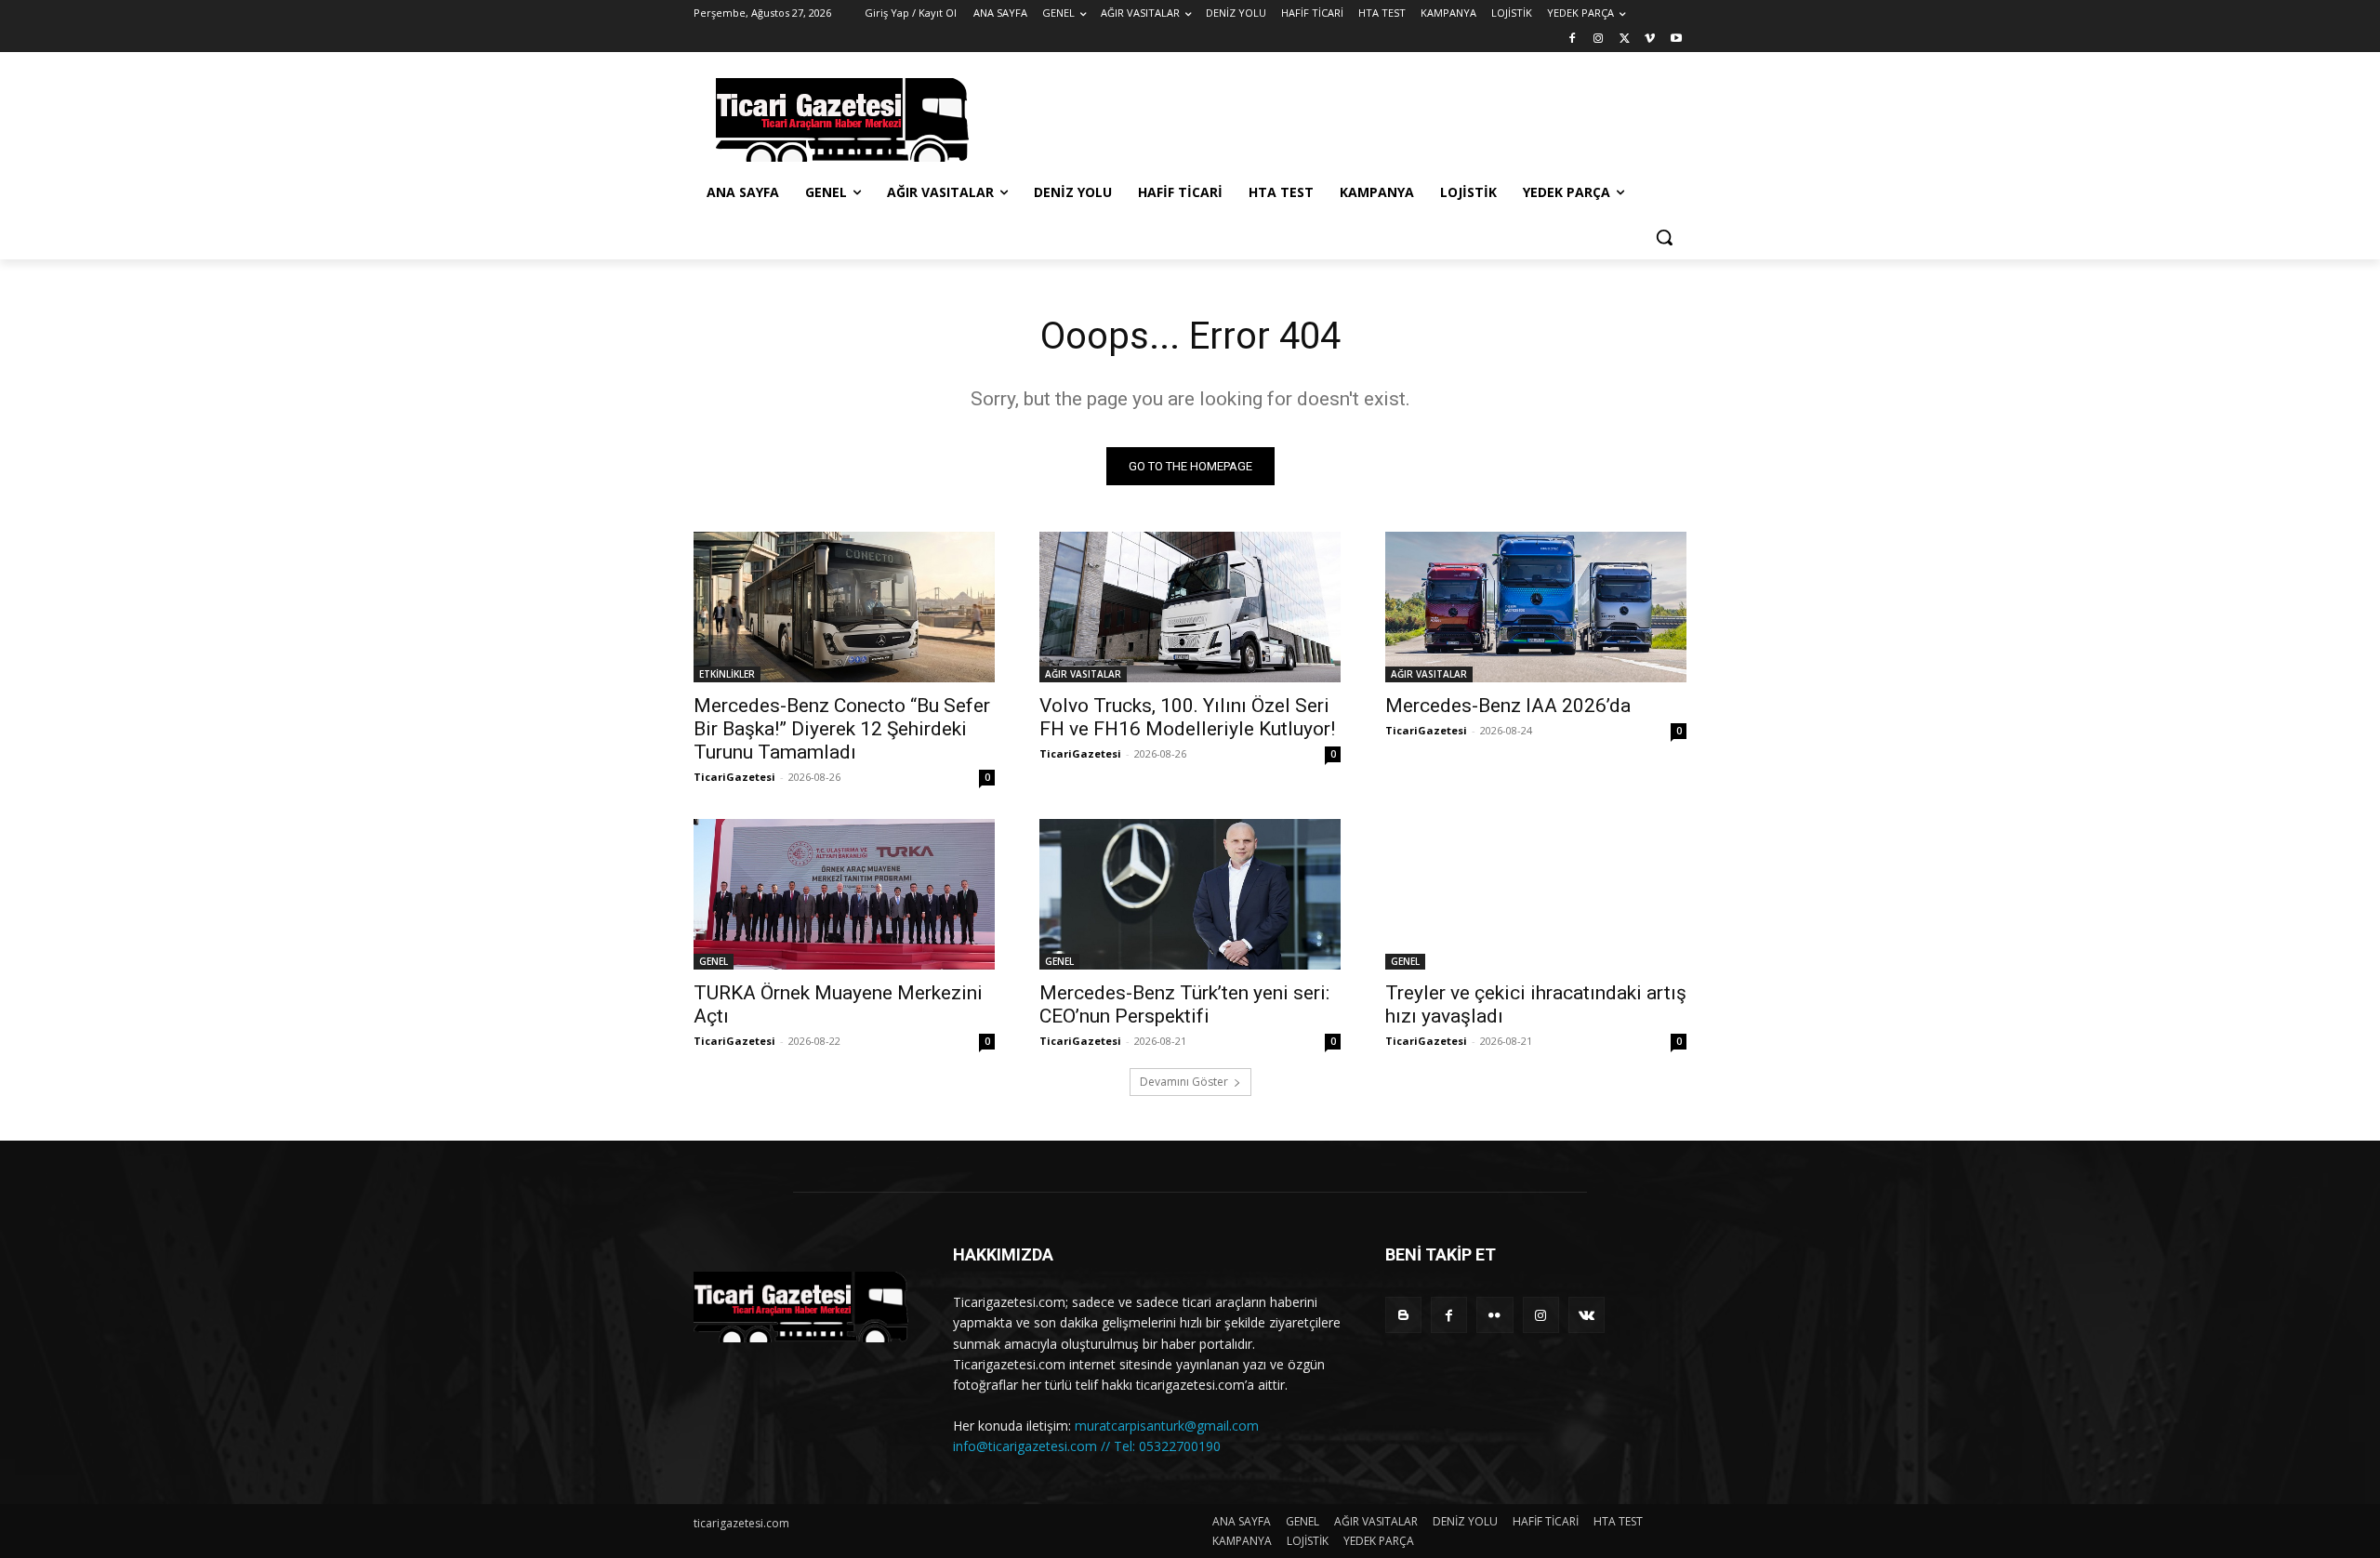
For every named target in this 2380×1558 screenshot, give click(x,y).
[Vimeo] (1650, 40)
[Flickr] (1494, 1315)
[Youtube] (1676, 40)
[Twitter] (1625, 40)
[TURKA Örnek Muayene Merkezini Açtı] (844, 894)
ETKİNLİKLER (727, 674)
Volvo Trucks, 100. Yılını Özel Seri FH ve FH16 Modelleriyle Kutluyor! (1187, 717)
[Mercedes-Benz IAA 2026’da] (1536, 607)
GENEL (714, 961)
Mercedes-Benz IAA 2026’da (1508, 706)
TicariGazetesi (734, 777)
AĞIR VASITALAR (1083, 674)
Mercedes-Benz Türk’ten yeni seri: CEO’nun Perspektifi (1184, 1004)
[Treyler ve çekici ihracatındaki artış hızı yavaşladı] (1536, 894)
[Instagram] (1599, 40)
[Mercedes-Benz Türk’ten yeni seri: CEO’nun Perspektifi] (1190, 894)
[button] (1664, 237)
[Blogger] (1403, 1315)
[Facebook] (1573, 40)
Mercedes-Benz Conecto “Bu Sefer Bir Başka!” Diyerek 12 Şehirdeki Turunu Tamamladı (842, 729)
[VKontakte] (1587, 1315)
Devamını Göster (1184, 1082)
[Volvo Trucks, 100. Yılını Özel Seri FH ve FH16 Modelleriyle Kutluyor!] (1190, 607)
